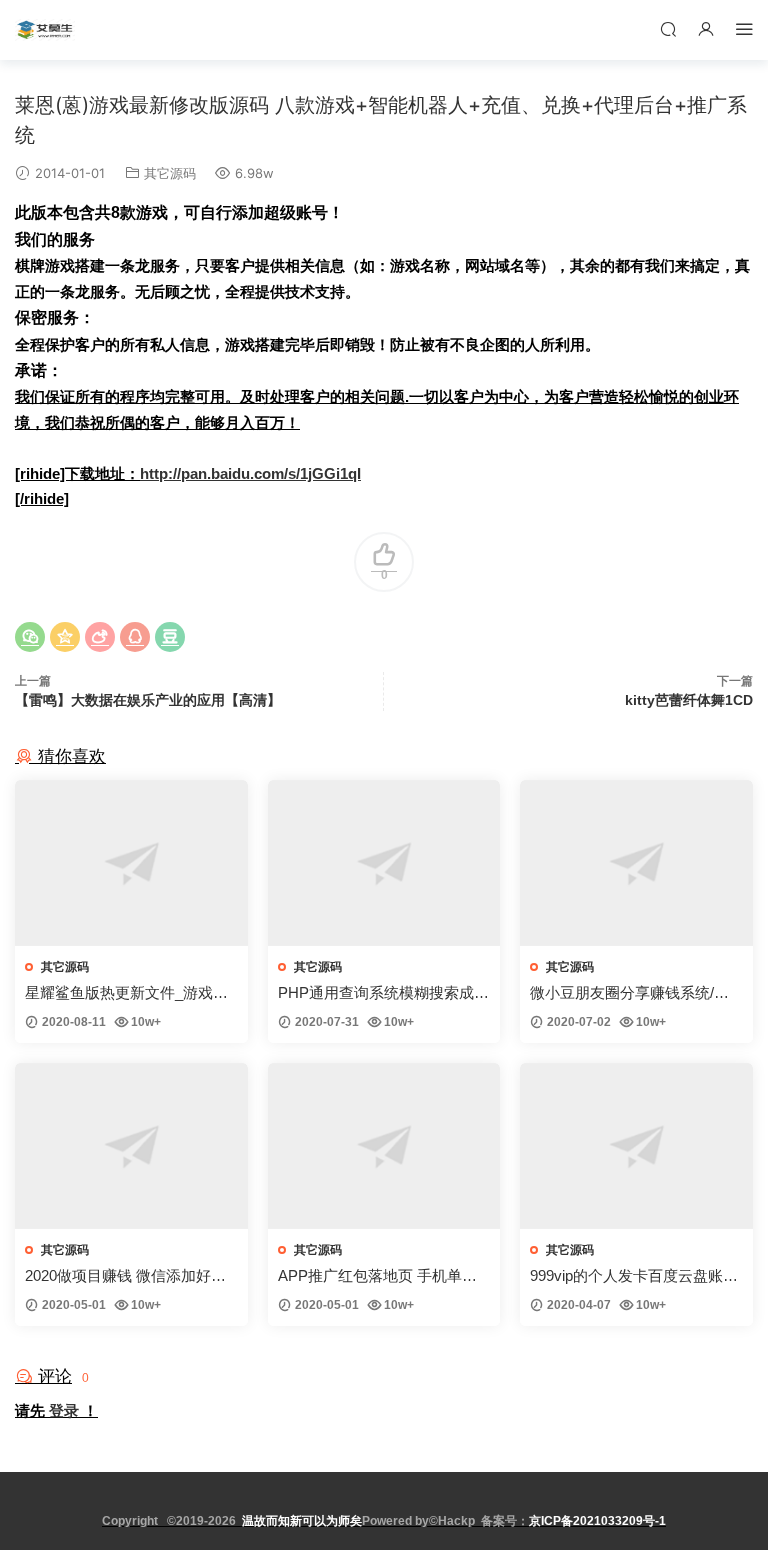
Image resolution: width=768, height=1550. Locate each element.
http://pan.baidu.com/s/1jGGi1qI (250, 473)
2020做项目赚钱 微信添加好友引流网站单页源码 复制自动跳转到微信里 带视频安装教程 (125, 1276)
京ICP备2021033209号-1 (597, 1521)
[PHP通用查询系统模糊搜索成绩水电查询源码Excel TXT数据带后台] (384, 863)
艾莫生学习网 (45, 30)
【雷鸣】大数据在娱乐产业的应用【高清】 (148, 700)
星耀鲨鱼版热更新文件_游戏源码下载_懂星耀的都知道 (126, 993)
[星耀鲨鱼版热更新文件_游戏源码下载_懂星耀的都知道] (131, 863)
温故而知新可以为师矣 (302, 1521)
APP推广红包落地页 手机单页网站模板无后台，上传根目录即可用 (383, 1276)
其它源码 (170, 173)
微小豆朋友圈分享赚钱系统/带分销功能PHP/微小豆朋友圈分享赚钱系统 (630, 993)
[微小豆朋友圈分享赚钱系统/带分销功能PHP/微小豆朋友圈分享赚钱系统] (636, 863)
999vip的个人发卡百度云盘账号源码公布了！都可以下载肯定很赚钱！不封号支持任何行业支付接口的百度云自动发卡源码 (635, 1276)
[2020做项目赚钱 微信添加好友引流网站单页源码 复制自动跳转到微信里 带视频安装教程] (131, 1146)
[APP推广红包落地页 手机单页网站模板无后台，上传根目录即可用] (384, 1146)
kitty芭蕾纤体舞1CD (689, 700)
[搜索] (668, 28)
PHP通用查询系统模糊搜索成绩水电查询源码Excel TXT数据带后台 (383, 993)
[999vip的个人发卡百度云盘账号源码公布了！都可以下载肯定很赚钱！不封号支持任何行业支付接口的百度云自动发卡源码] (636, 1146)
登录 (64, 1410)
